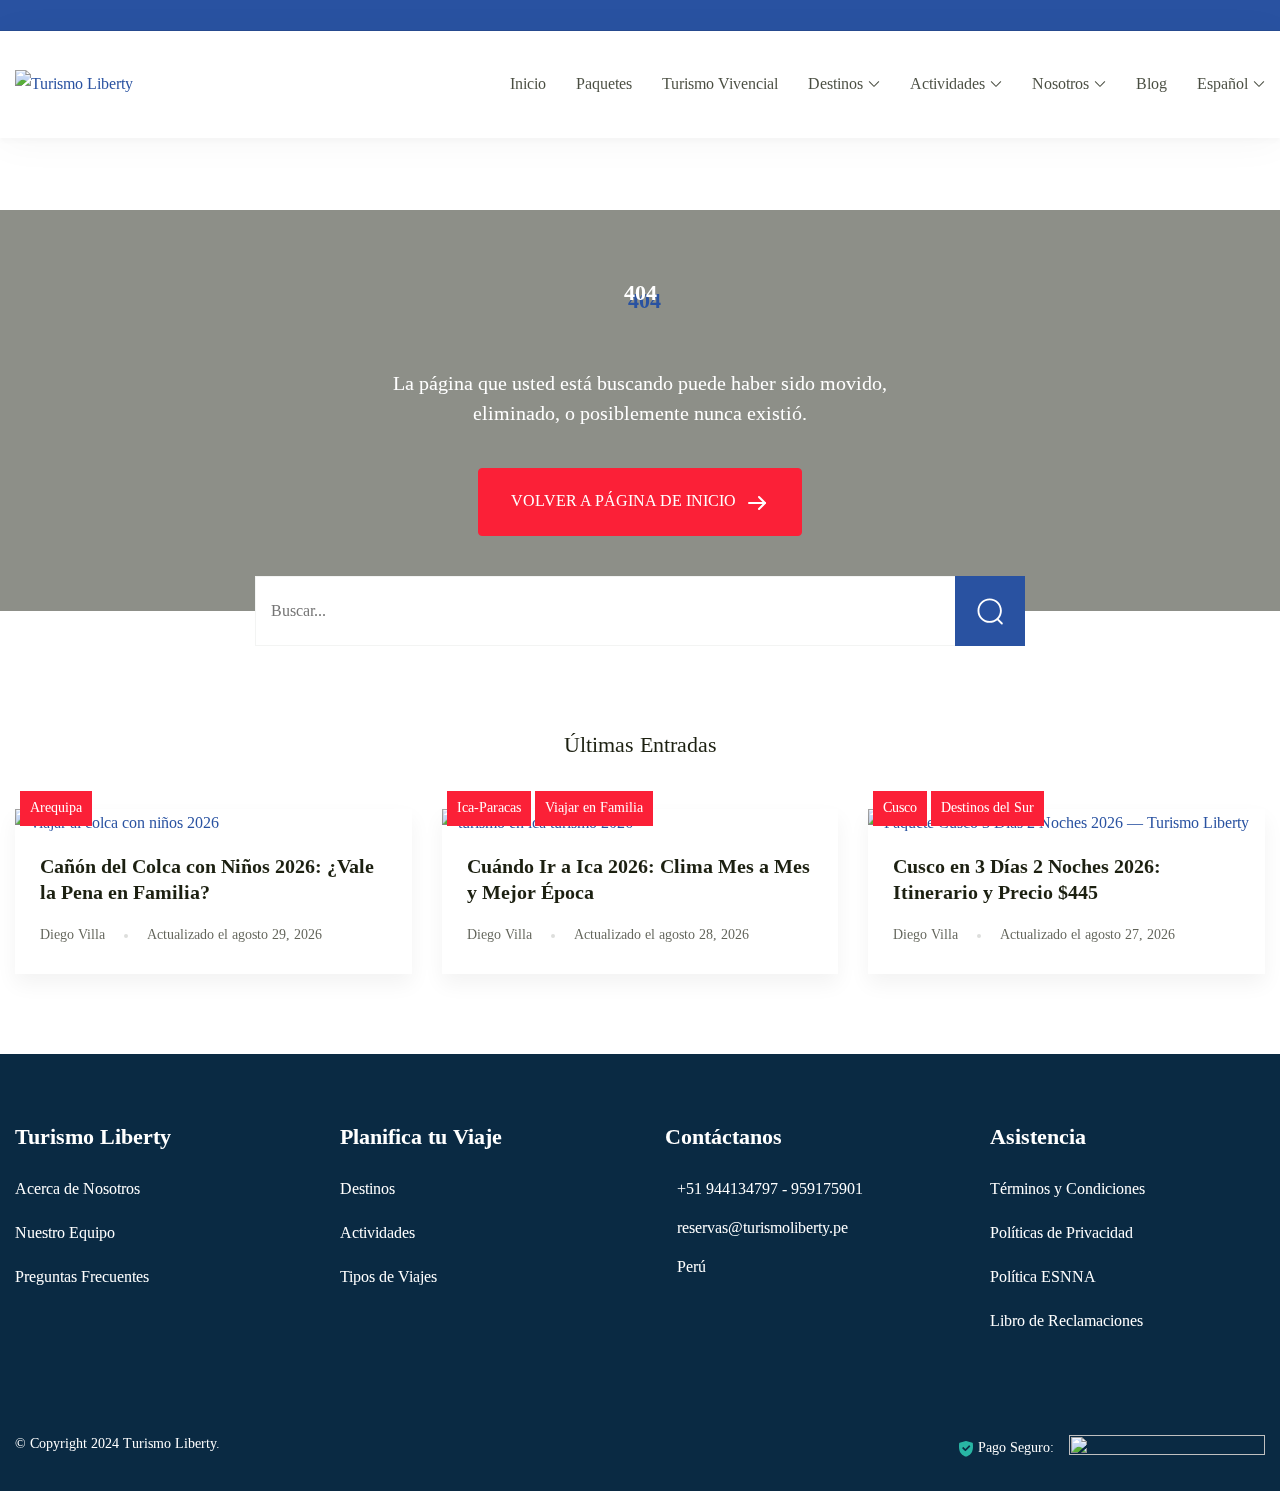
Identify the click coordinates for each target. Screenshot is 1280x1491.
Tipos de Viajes (388, 1276)
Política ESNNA (1043, 1276)
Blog (1151, 83)
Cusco (900, 807)
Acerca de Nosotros (77, 1188)
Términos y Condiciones (1067, 1188)
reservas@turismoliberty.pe (762, 1227)
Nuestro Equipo (65, 1232)
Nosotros (1060, 83)
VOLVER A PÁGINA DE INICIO (625, 500)
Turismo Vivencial (720, 83)
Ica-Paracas (489, 807)
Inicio (528, 83)
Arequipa (56, 807)
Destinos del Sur (987, 807)
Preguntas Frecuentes (82, 1276)
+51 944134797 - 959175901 (770, 1188)
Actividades (947, 83)
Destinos (835, 83)
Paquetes (604, 83)
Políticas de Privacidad (1061, 1232)
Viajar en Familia (594, 807)
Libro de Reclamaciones (1066, 1320)
